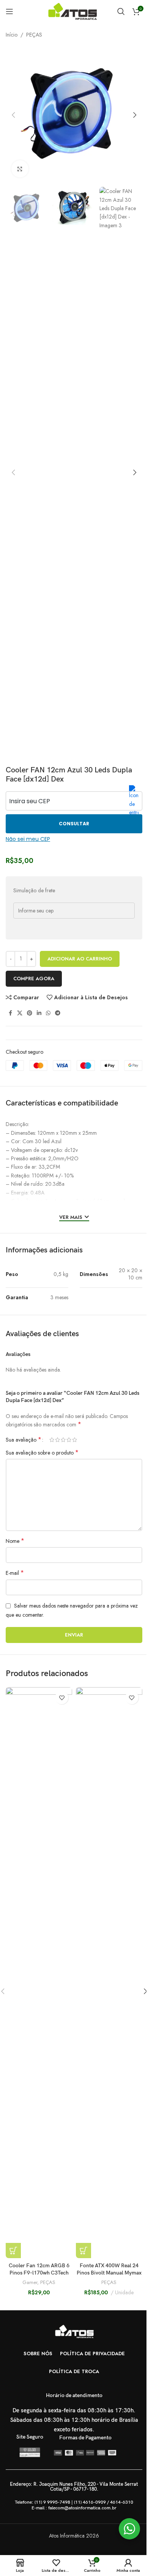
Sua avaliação (24, 1440)
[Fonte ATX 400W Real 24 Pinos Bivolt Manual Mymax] (109, 1973)
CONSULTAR (74, 824)
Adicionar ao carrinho (80, 959)
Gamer (30, 2282)
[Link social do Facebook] (10, 1013)
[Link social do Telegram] (58, 1013)
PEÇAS (34, 35)
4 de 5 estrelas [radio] (69, 1440)
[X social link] (20, 1013)
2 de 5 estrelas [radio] (57, 1440)
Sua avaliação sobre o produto (42, 1453)
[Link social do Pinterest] (30, 1013)
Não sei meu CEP (28, 839)
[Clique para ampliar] (20, 169)
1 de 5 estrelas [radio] (52, 1440)
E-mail (15, 1573)
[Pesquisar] (121, 11)
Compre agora (34, 979)
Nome (15, 1541)
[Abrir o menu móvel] (9, 11)
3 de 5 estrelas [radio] (63, 1440)
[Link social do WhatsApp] (48, 1013)
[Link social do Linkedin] (39, 1013)
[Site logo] (74, 11)
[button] (13, 115)
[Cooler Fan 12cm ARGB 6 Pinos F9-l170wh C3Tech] (39, 1973)
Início (12, 35)
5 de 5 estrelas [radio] (75, 1440)
